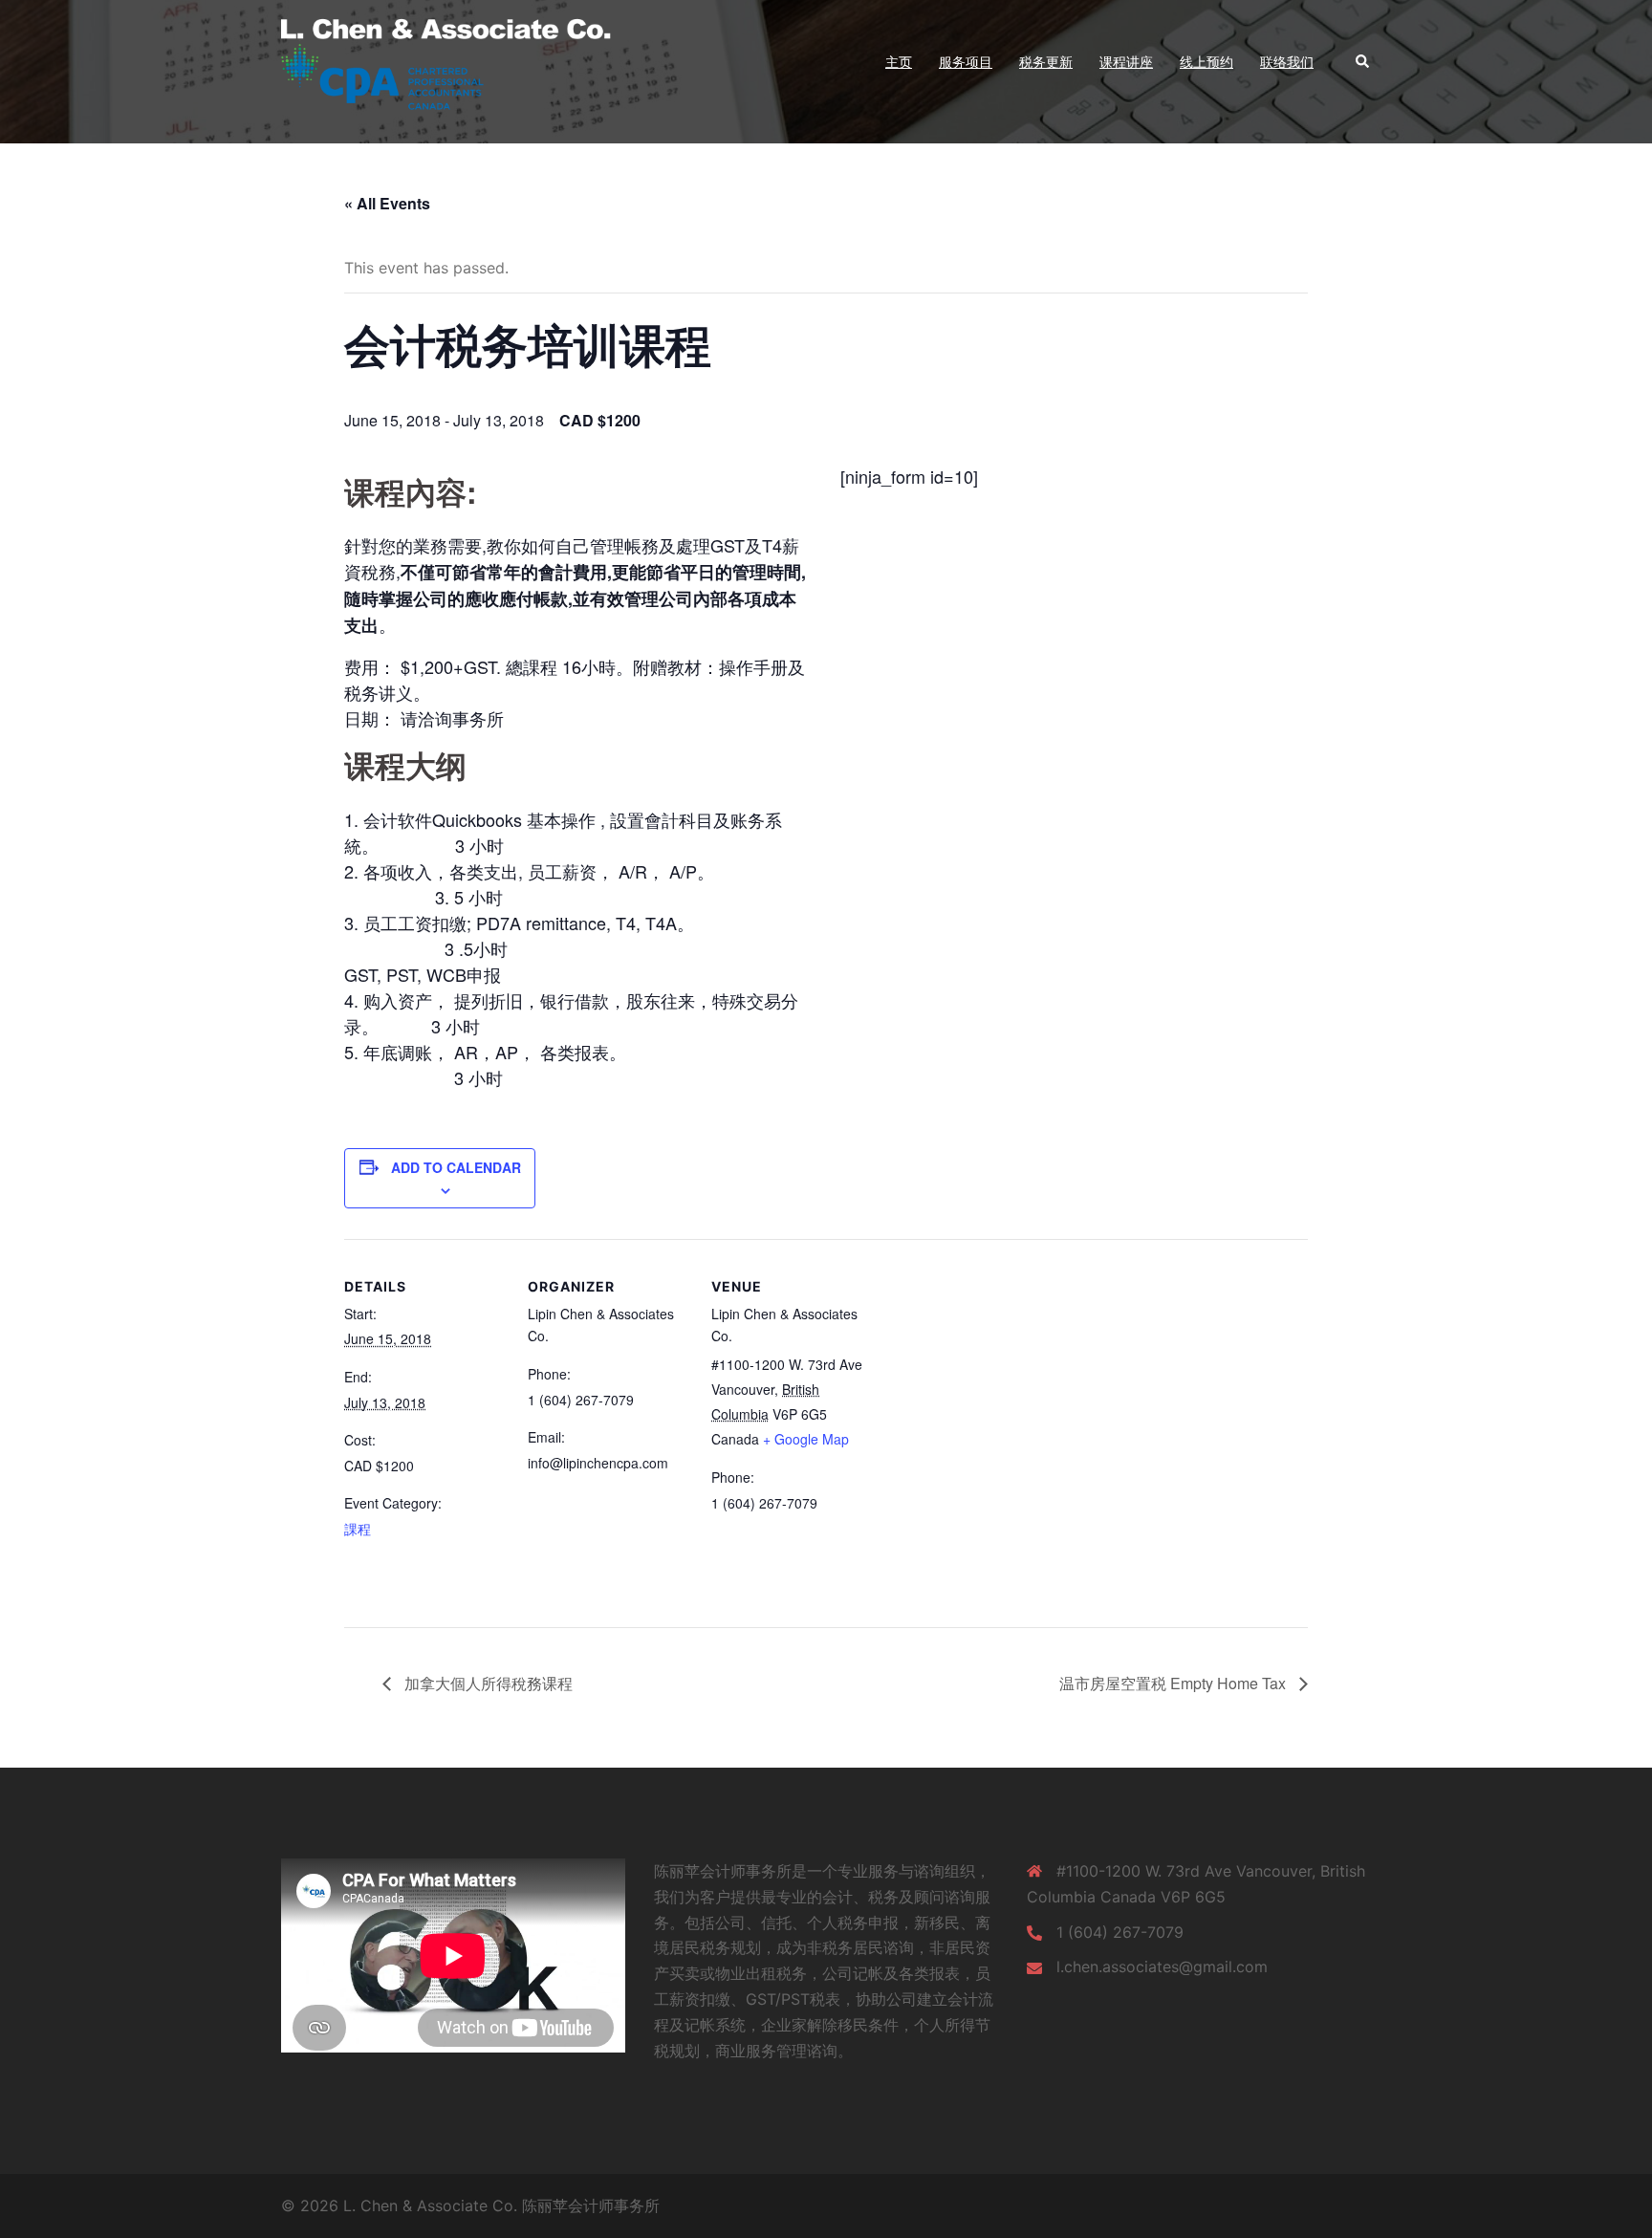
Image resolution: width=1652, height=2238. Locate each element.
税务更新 (1046, 62)
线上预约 (1206, 62)
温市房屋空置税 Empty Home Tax (1174, 1683)
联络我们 (1287, 62)
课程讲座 (1126, 62)
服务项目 (966, 62)
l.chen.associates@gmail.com (1162, 1966)
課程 (358, 1529)
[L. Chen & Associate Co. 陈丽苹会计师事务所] (464, 60)
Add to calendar (456, 1167)
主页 (899, 62)
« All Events (387, 203)
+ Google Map (806, 1439)
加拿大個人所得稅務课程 (487, 1683)
